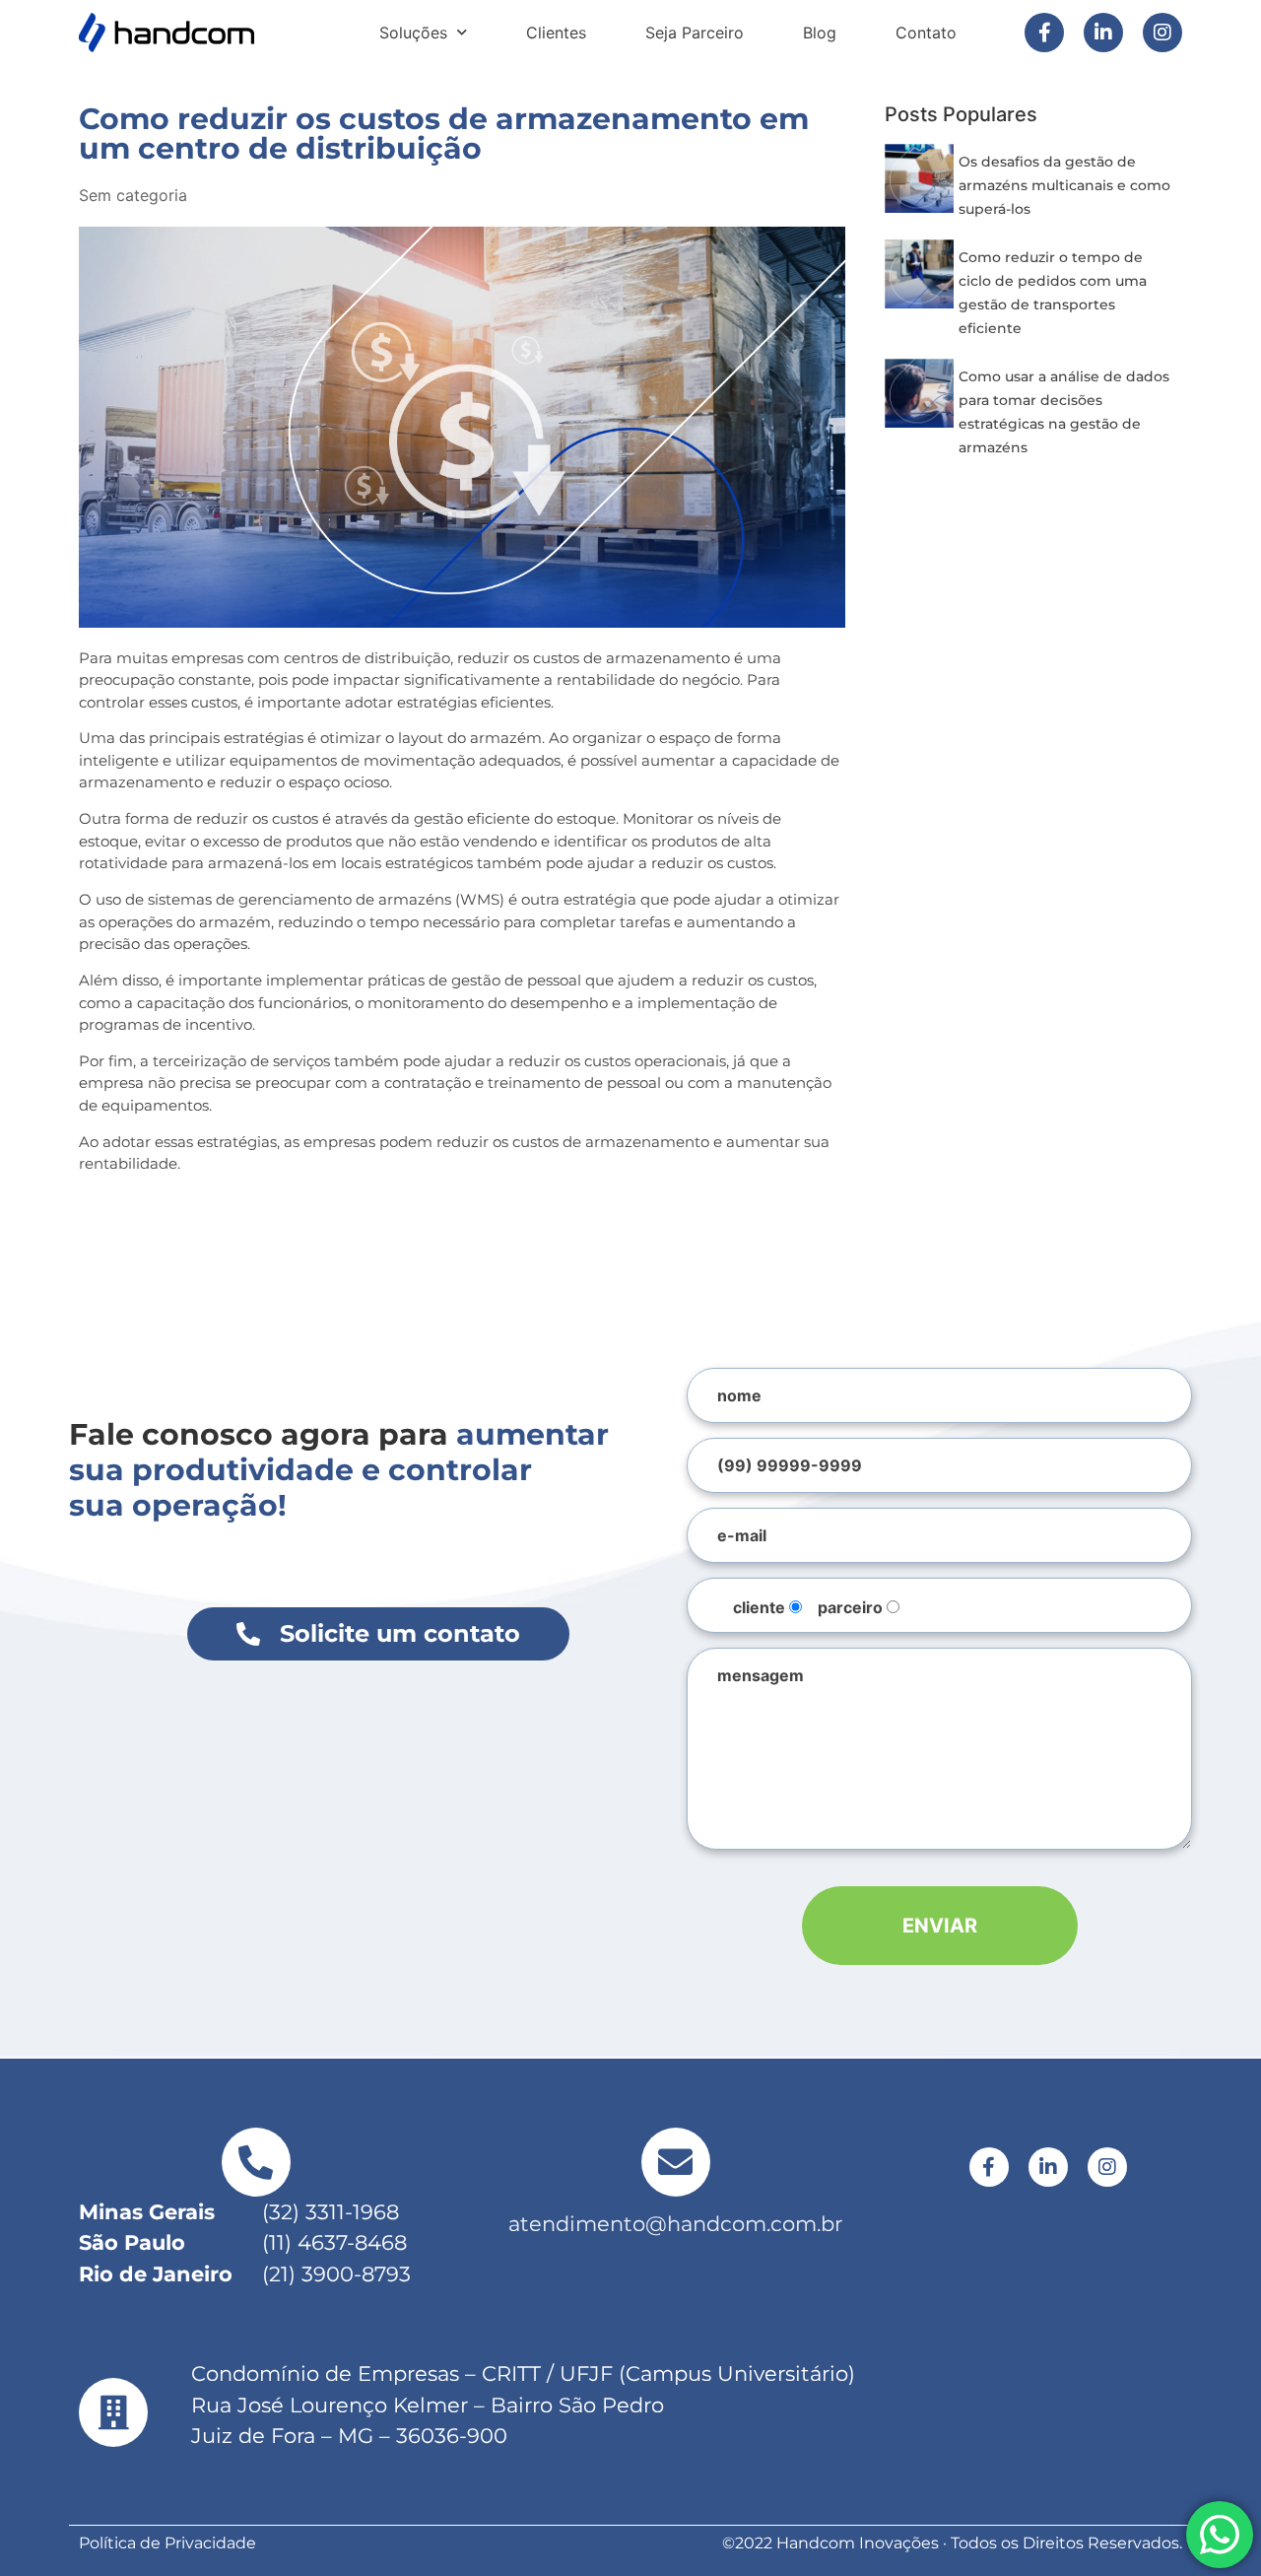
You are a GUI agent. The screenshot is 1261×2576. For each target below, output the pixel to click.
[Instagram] (1162, 33)
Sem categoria (133, 195)
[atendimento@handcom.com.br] (676, 2162)
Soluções (413, 33)
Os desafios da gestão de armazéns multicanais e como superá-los (1064, 185)
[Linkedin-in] (1103, 33)
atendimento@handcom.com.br (675, 2224)
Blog (820, 33)
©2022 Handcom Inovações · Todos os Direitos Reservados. (952, 2543)
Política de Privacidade (167, 2543)
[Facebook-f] (1044, 33)
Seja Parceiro (695, 33)
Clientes (556, 33)
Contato (926, 33)
